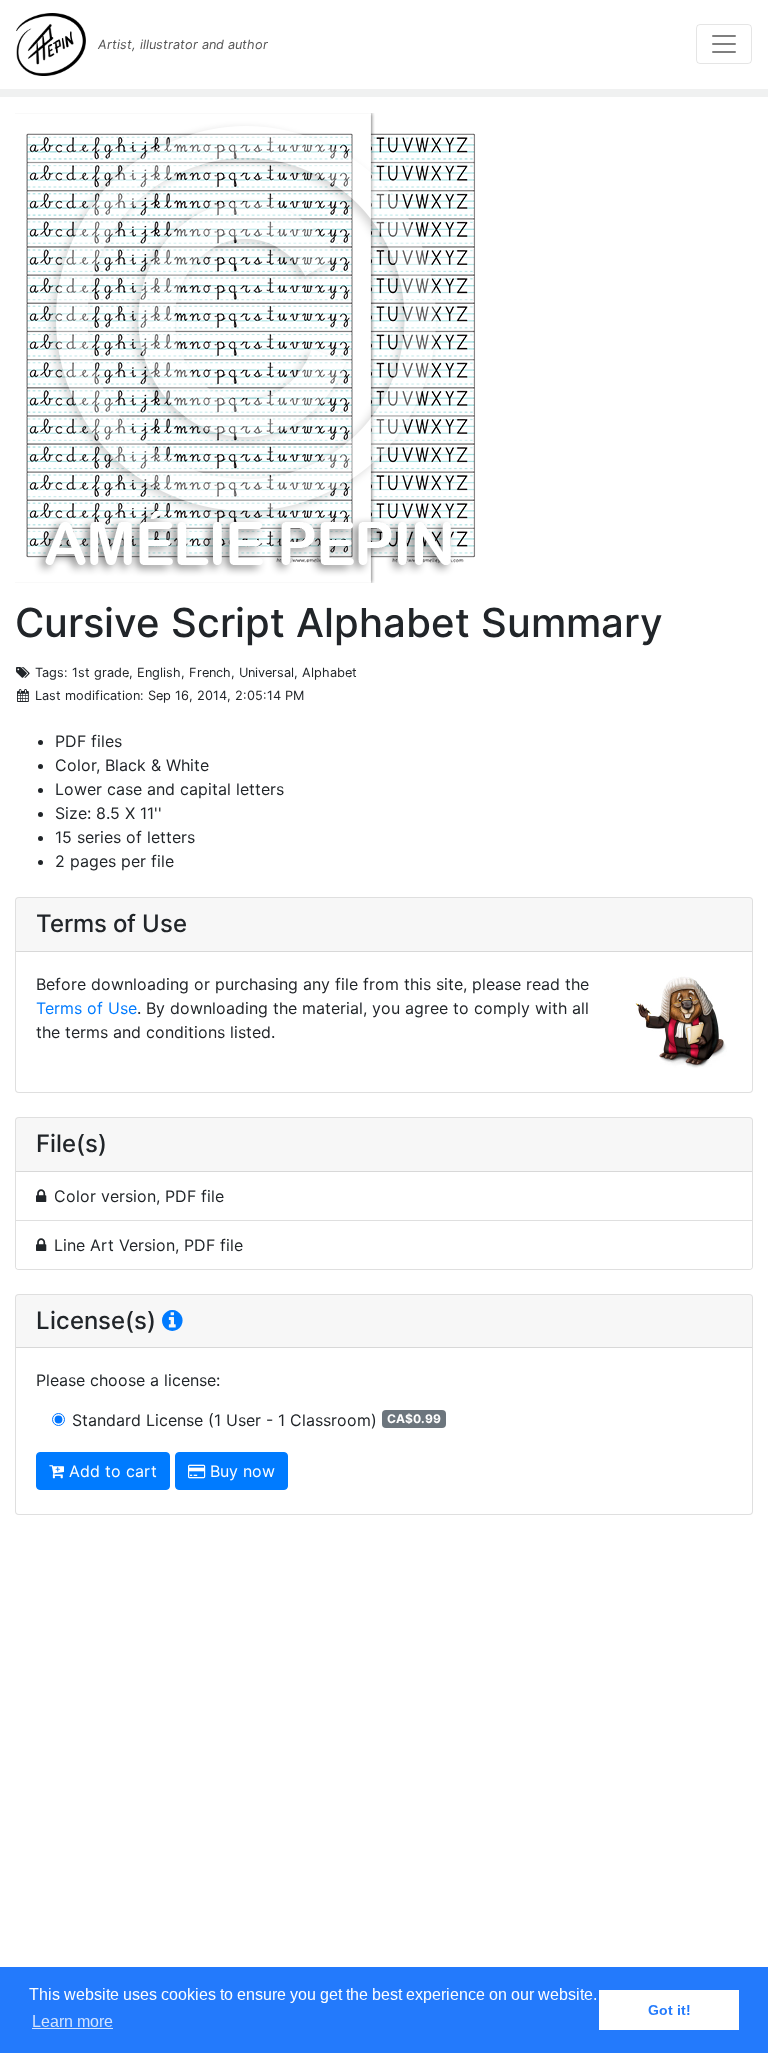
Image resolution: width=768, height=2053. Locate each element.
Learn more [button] (72, 2021)
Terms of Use (86, 1008)
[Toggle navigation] (724, 44)
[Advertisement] (384, 1760)
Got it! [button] (669, 2010)
